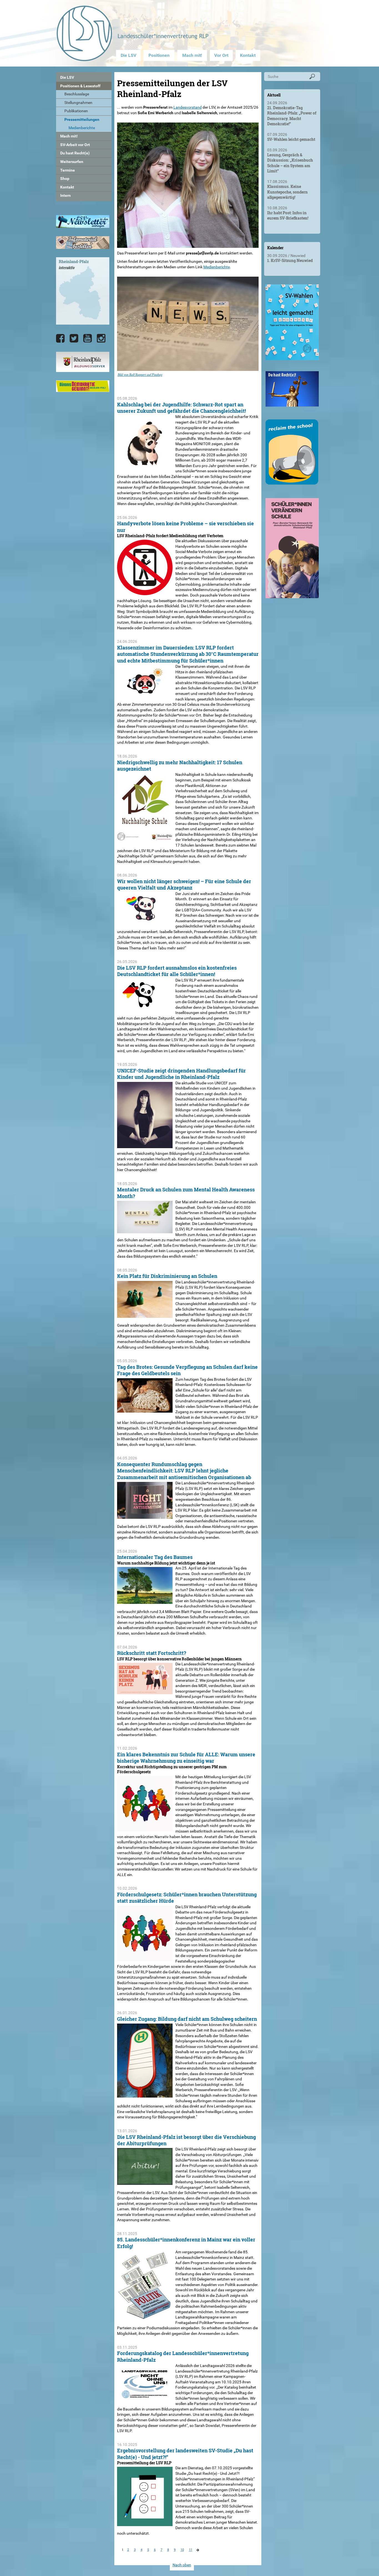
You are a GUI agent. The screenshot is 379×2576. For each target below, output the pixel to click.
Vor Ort (221, 55)
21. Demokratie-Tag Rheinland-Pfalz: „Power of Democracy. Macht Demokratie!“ (292, 116)
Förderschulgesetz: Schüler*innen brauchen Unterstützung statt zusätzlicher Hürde (187, 1898)
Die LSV (128, 55)
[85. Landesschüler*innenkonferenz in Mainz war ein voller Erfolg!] (145, 2317)
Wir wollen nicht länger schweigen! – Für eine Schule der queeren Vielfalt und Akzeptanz (184, 884)
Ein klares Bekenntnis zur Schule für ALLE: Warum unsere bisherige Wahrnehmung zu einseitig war (186, 1758)
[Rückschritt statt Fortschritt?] (145, 1691)
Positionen (159, 55)
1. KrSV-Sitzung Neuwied (290, 260)
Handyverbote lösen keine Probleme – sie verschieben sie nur (185, 527)
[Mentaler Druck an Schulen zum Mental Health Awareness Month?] (145, 1230)
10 (182, 2550)
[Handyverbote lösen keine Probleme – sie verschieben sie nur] (145, 592)
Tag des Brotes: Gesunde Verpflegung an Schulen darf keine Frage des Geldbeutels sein (187, 1370)
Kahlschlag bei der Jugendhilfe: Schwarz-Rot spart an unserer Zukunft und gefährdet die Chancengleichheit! (181, 408)
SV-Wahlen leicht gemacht (291, 139)
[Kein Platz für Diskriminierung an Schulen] (145, 1315)
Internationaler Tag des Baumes (155, 1557)
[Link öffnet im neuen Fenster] (292, 358)
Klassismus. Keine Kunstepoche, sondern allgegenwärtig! (287, 192)
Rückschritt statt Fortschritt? (152, 1653)
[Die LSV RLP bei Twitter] (74, 338)
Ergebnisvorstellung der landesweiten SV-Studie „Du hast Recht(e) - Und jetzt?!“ (185, 2454)
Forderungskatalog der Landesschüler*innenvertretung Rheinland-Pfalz (183, 2356)
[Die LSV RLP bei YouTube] (88, 338)
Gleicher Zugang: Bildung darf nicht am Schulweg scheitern (187, 2019)
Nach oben (182, 2565)
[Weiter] (198, 2551)
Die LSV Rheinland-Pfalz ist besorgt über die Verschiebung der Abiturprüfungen (186, 2140)
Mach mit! (192, 55)
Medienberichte (217, 267)
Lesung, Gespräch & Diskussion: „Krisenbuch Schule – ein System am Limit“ (290, 163)
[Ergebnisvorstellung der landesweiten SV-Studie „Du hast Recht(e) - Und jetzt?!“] (145, 2523)
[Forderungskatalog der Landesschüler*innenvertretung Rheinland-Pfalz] (145, 2398)
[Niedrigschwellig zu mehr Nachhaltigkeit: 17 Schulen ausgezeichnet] (145, 838)
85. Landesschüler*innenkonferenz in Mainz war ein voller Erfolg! (186, 2243)
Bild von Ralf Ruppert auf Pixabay (140, 375)
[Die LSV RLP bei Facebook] (60, 338)
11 (191, 2550)
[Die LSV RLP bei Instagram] (101, 338)
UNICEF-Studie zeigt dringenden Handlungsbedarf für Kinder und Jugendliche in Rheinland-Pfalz (181, 1074)
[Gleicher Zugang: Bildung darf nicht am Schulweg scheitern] (145, 2095)
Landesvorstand (188, 107)
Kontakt (248, 55)
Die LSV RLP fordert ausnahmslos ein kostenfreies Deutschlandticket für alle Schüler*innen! (177, 971)
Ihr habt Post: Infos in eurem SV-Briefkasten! (288, 216)
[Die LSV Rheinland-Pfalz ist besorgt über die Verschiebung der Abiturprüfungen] (145, 2182)
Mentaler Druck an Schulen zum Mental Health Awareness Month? (186, 1193)
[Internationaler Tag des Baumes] (145, 1601)
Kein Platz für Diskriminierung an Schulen (167, 1276)
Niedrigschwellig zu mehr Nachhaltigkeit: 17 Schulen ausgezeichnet (180, 765)
